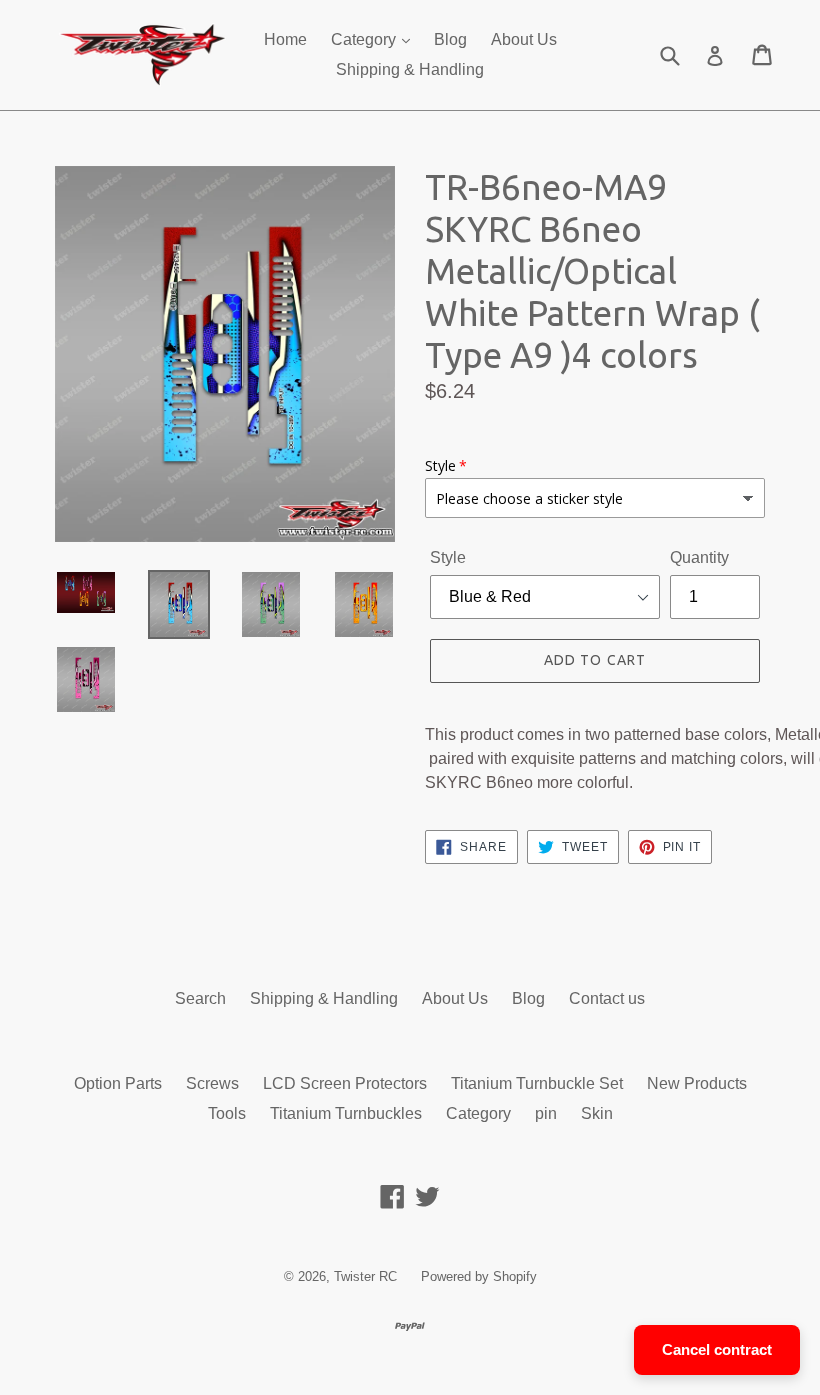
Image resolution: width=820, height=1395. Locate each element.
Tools (227, 1113)
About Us (524, 39)
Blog (450, 39)
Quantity (699, 557)
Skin (597, 1113)
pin (546, 1113)
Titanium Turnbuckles (346, 1113)
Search (200, 998)
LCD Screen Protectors (345, 1083)
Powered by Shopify (479, 1276)
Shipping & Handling (410, 69)
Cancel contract (717, 1349)
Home (285, 39)
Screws (212, 1083)
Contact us (607, 998)
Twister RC (365, 1276)
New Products (697, 1083)
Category (365, 39)
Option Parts (118, 1083)
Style (448, 557)
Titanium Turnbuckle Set (537, 1083)
